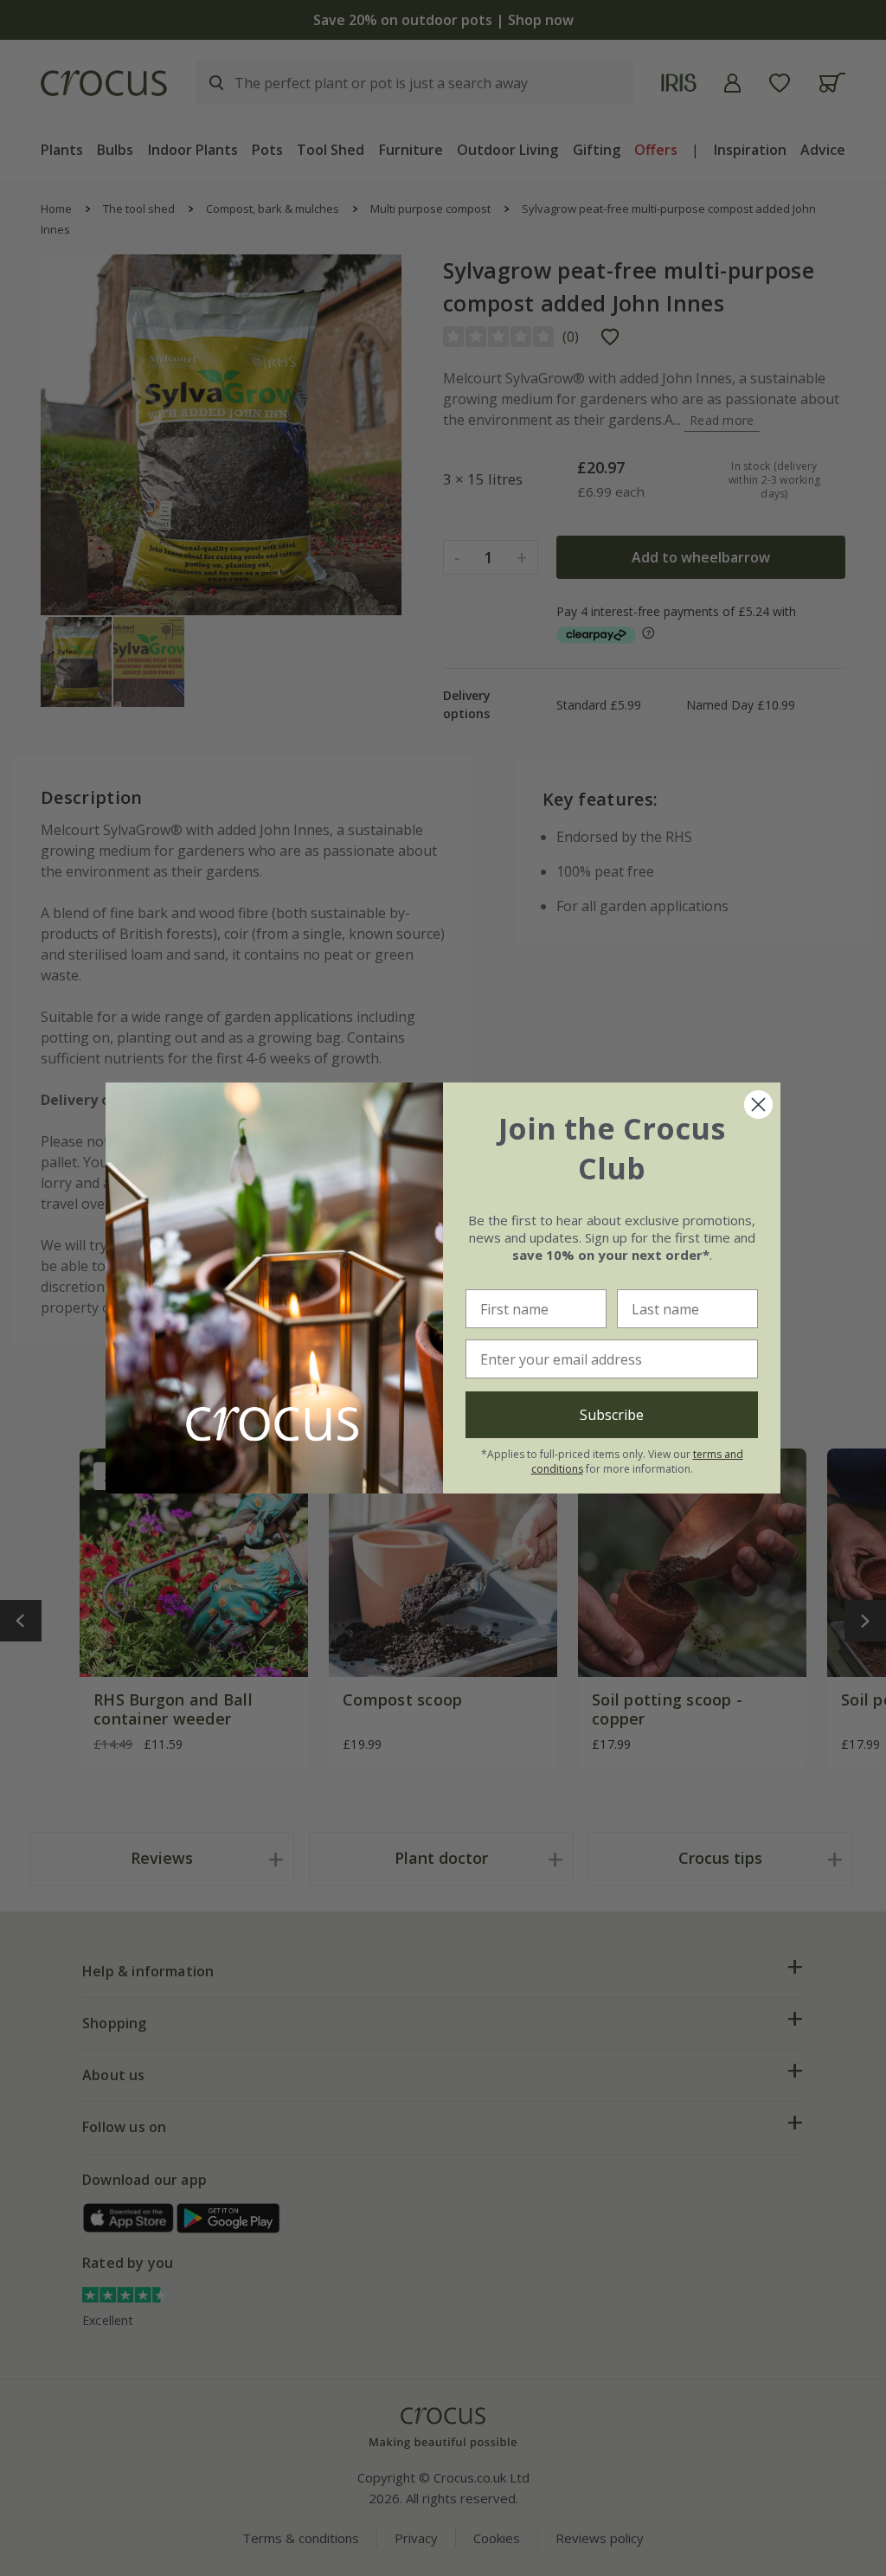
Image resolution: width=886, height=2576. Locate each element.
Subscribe (612, 1415)
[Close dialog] (758, 1105)
